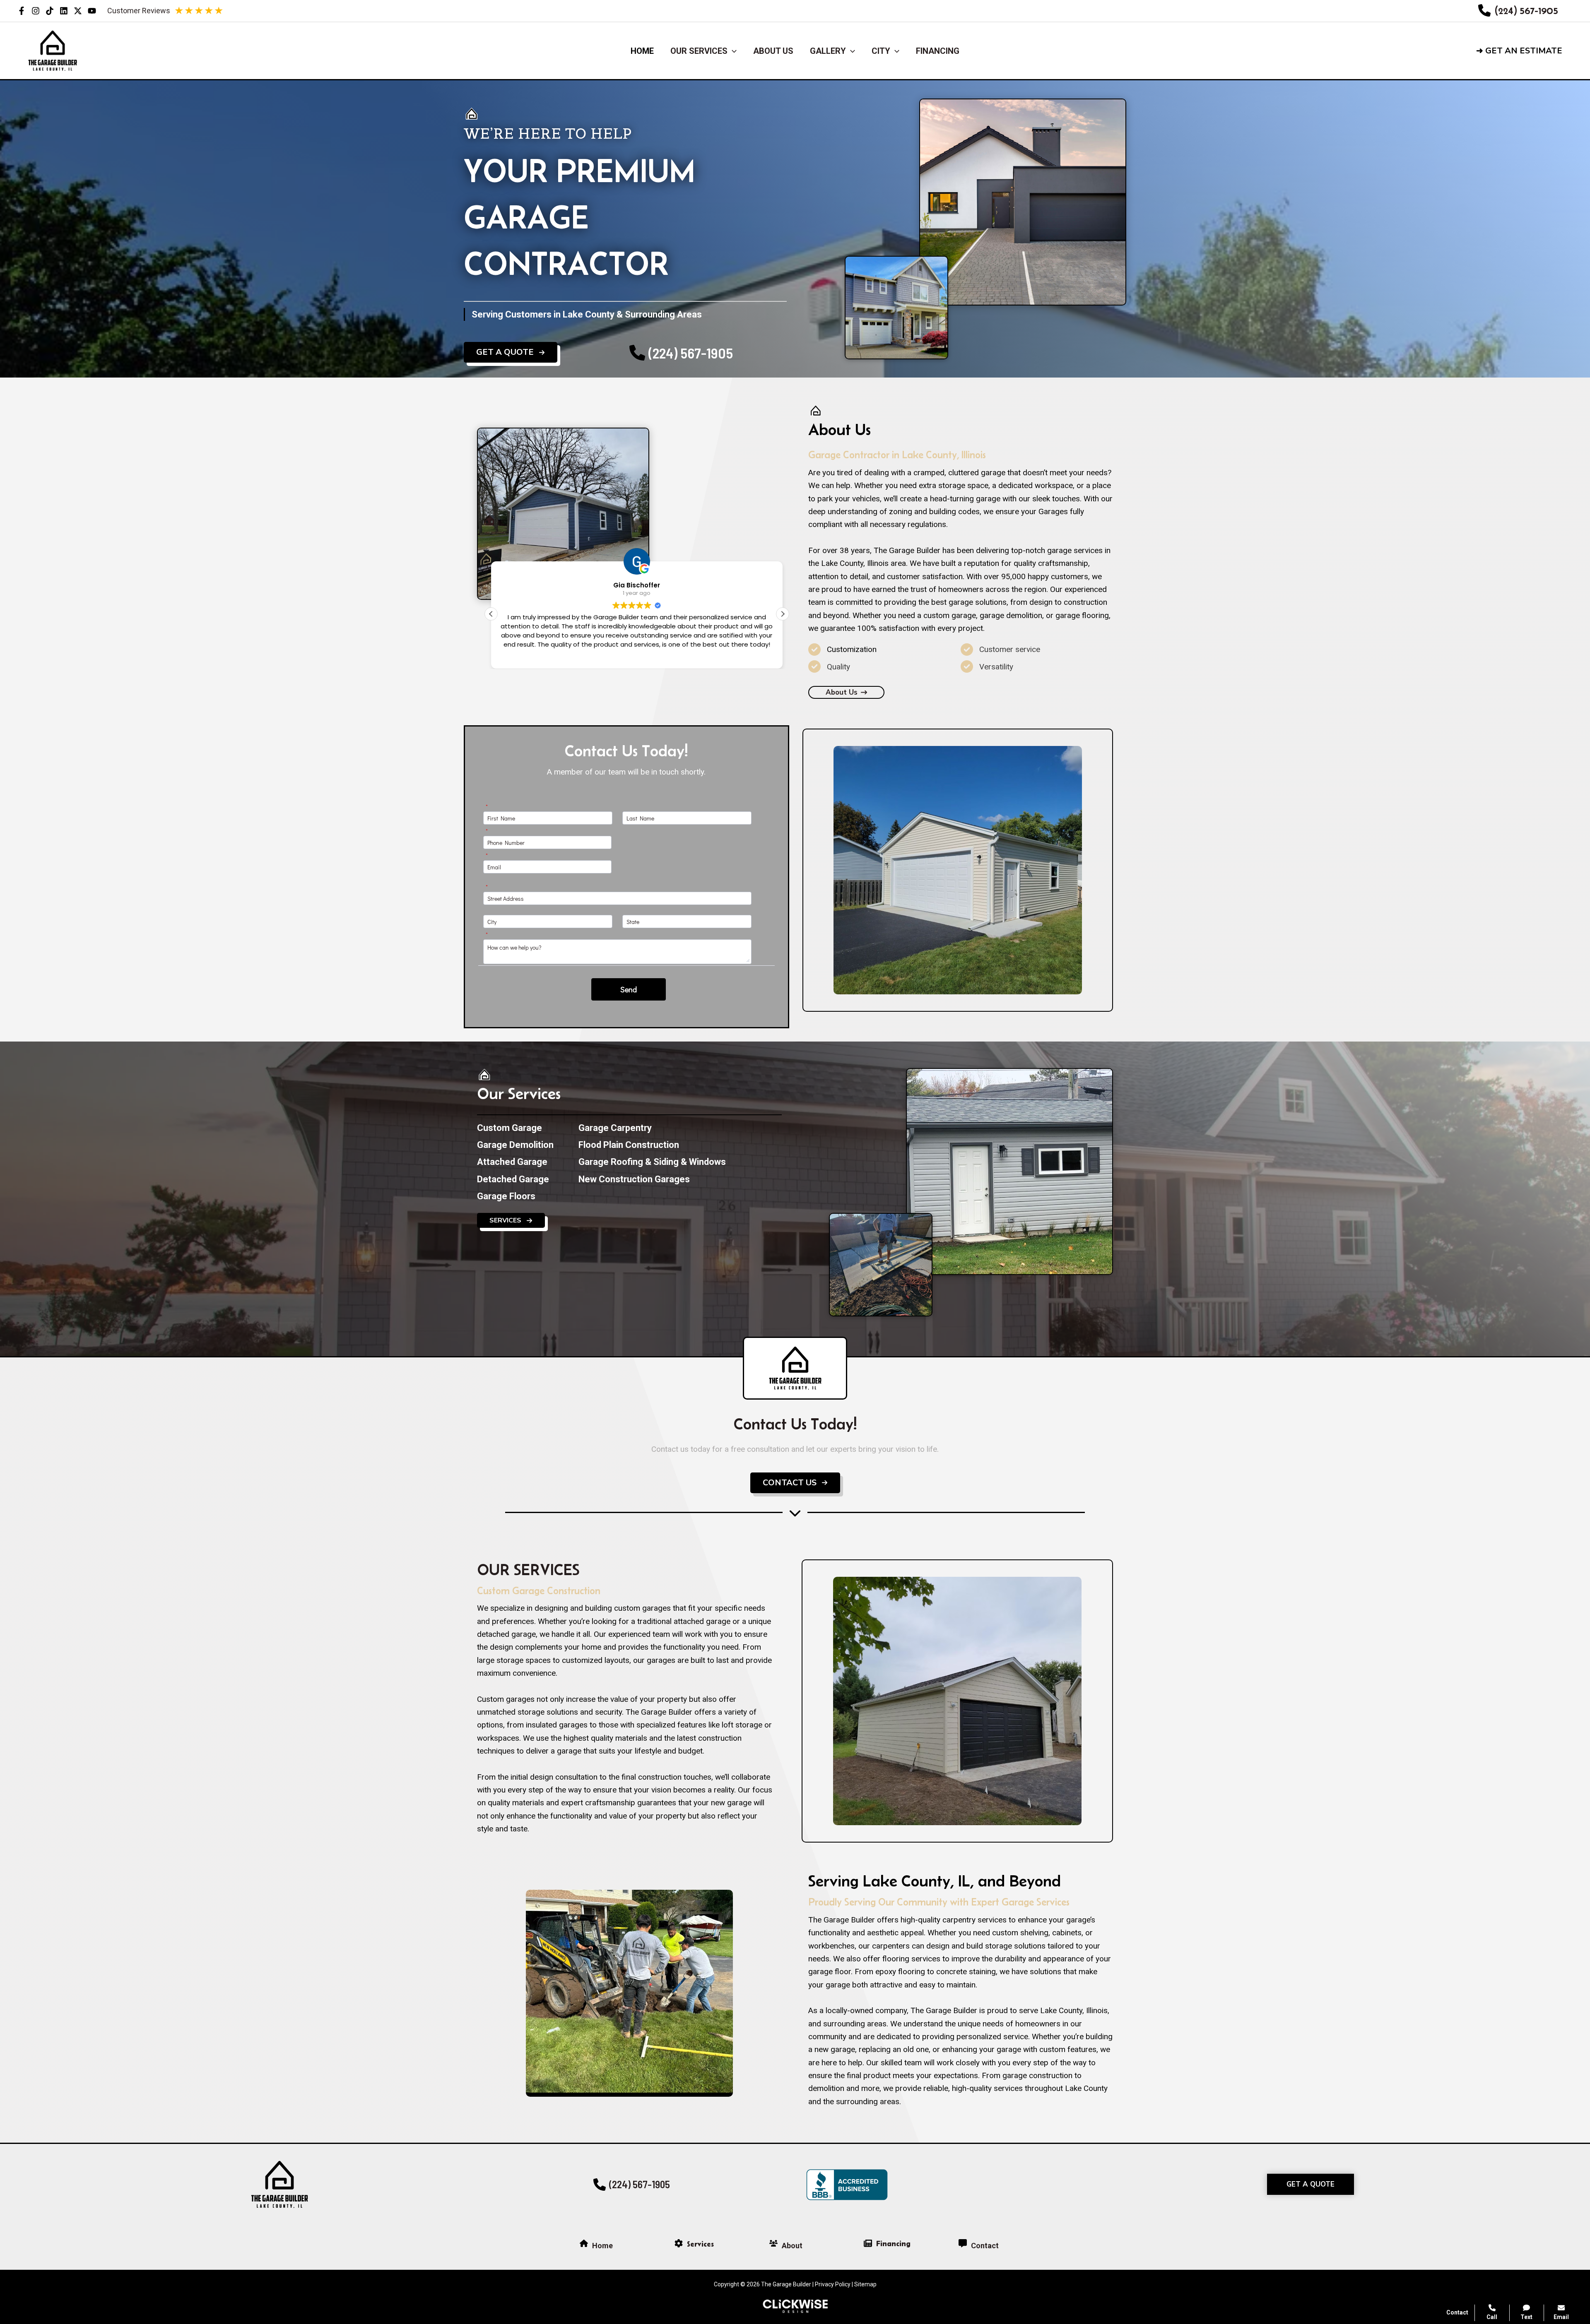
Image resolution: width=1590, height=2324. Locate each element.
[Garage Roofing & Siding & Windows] (652, 1162)
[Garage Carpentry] (615, 1128)
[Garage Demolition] (515, 1145)
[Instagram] (36, 11)
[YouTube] (92, 11)
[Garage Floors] (506, 1196)
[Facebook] (22, 11)
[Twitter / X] (78, 11)
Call (1492, 2317)
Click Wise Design (1524, 2291)
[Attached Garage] (512, 1162)
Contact (1457, 2312)
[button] (1526, 51)
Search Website (1486, 2222)
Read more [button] (637, 656)
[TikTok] (50, 11)
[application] (732, 51)
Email (1561, 2317)
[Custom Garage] (510, 1128)
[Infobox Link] (1518, 11)
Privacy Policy (833, 2284)
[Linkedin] (64, 11)
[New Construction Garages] (634, 1179)
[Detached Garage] (513, 1179)
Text (1526, 2317)
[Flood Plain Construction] (629, 1145)
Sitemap (865, 2284)
